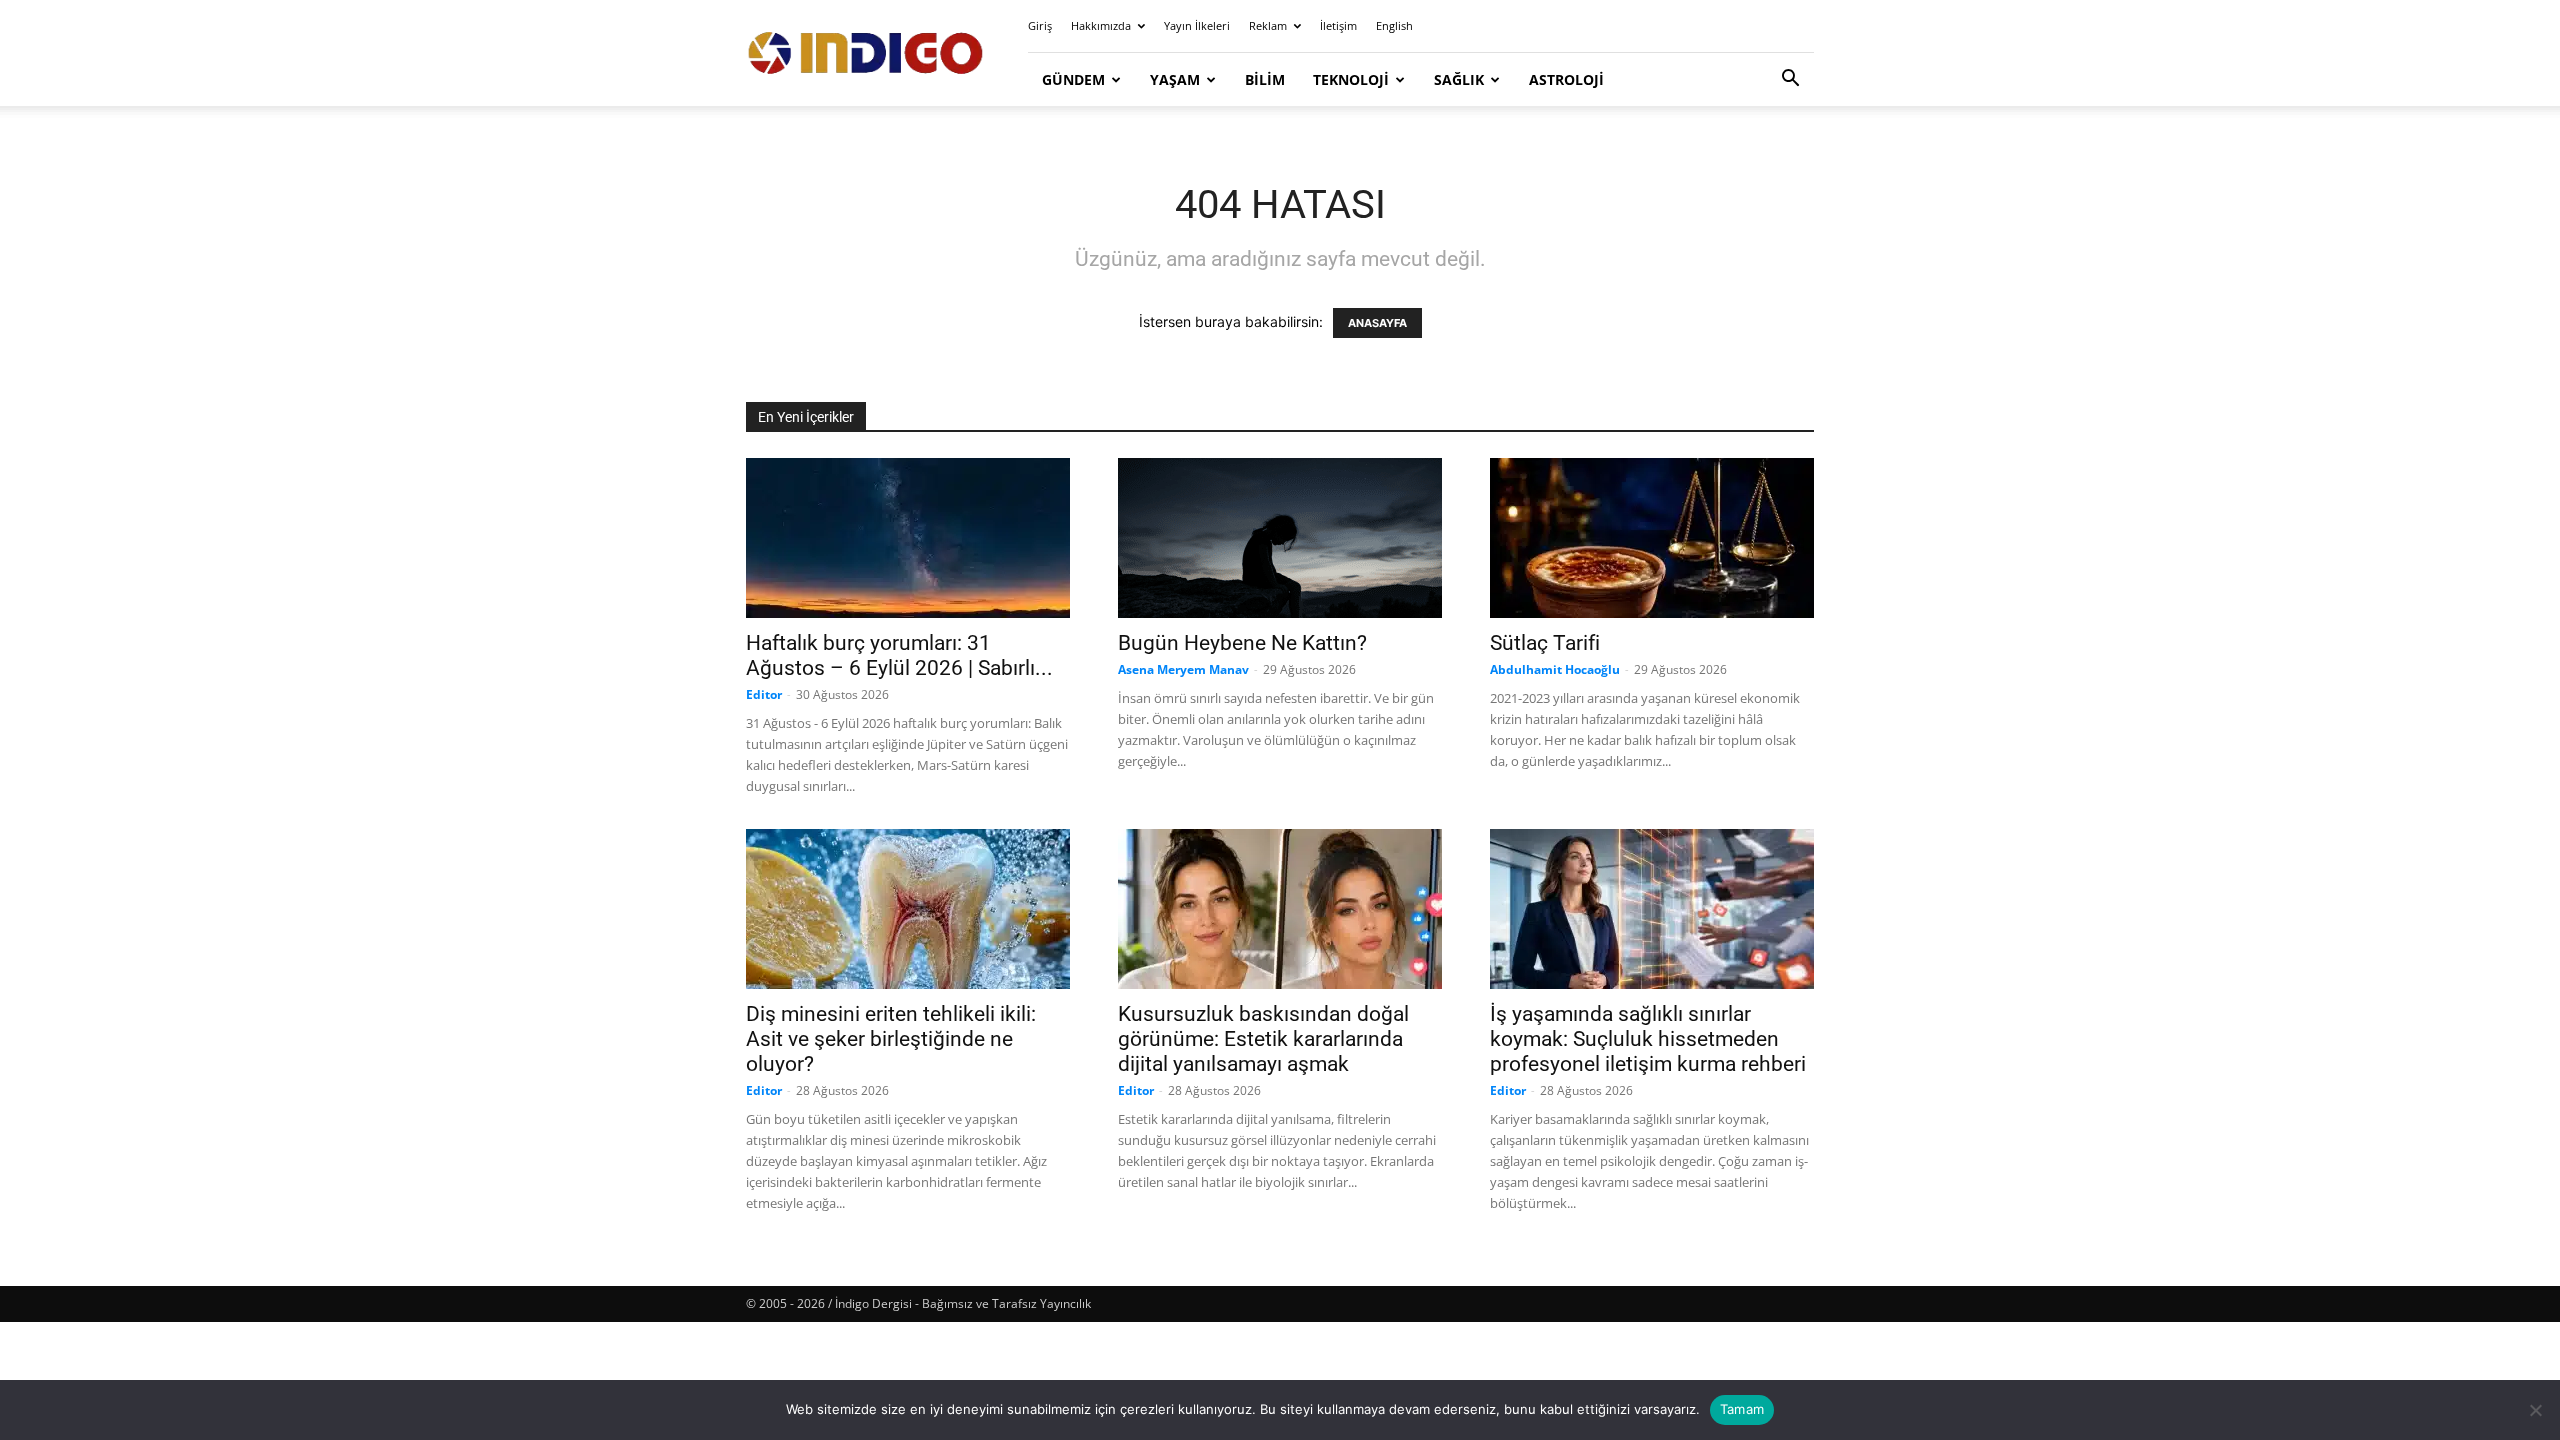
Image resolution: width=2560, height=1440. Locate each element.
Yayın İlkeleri (1197, 25)
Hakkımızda (1101, 25)
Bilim (1265, 79)
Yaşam (1175, 79)
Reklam (1268, 25)
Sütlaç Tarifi (1545, 643)
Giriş (1040, 25)
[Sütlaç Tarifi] (1652, 538)
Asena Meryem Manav (1183, 669)
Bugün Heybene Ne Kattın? (1242, 643)
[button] (1790, 80)
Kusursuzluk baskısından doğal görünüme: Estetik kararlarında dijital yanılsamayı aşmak (1263, 1039)
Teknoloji (1351, 79)
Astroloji (1566, 79)
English (1394, 25)
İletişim (1338, 25)
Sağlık (1459, 79)
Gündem (1073, 79)
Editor (764, 694)
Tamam (1742, 1409)
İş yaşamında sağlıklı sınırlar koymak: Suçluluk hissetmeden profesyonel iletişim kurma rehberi (1648, 1039)
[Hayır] (2535, 1410)
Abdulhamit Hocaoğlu (1555, 669)
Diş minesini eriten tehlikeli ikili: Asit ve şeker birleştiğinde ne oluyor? (891, 1039)
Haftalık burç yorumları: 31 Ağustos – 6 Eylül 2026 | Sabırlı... (899, 655)
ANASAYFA (1377, 323)
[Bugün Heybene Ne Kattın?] (1280, 538)
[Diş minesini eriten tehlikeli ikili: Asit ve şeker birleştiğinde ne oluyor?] (908, 909)
